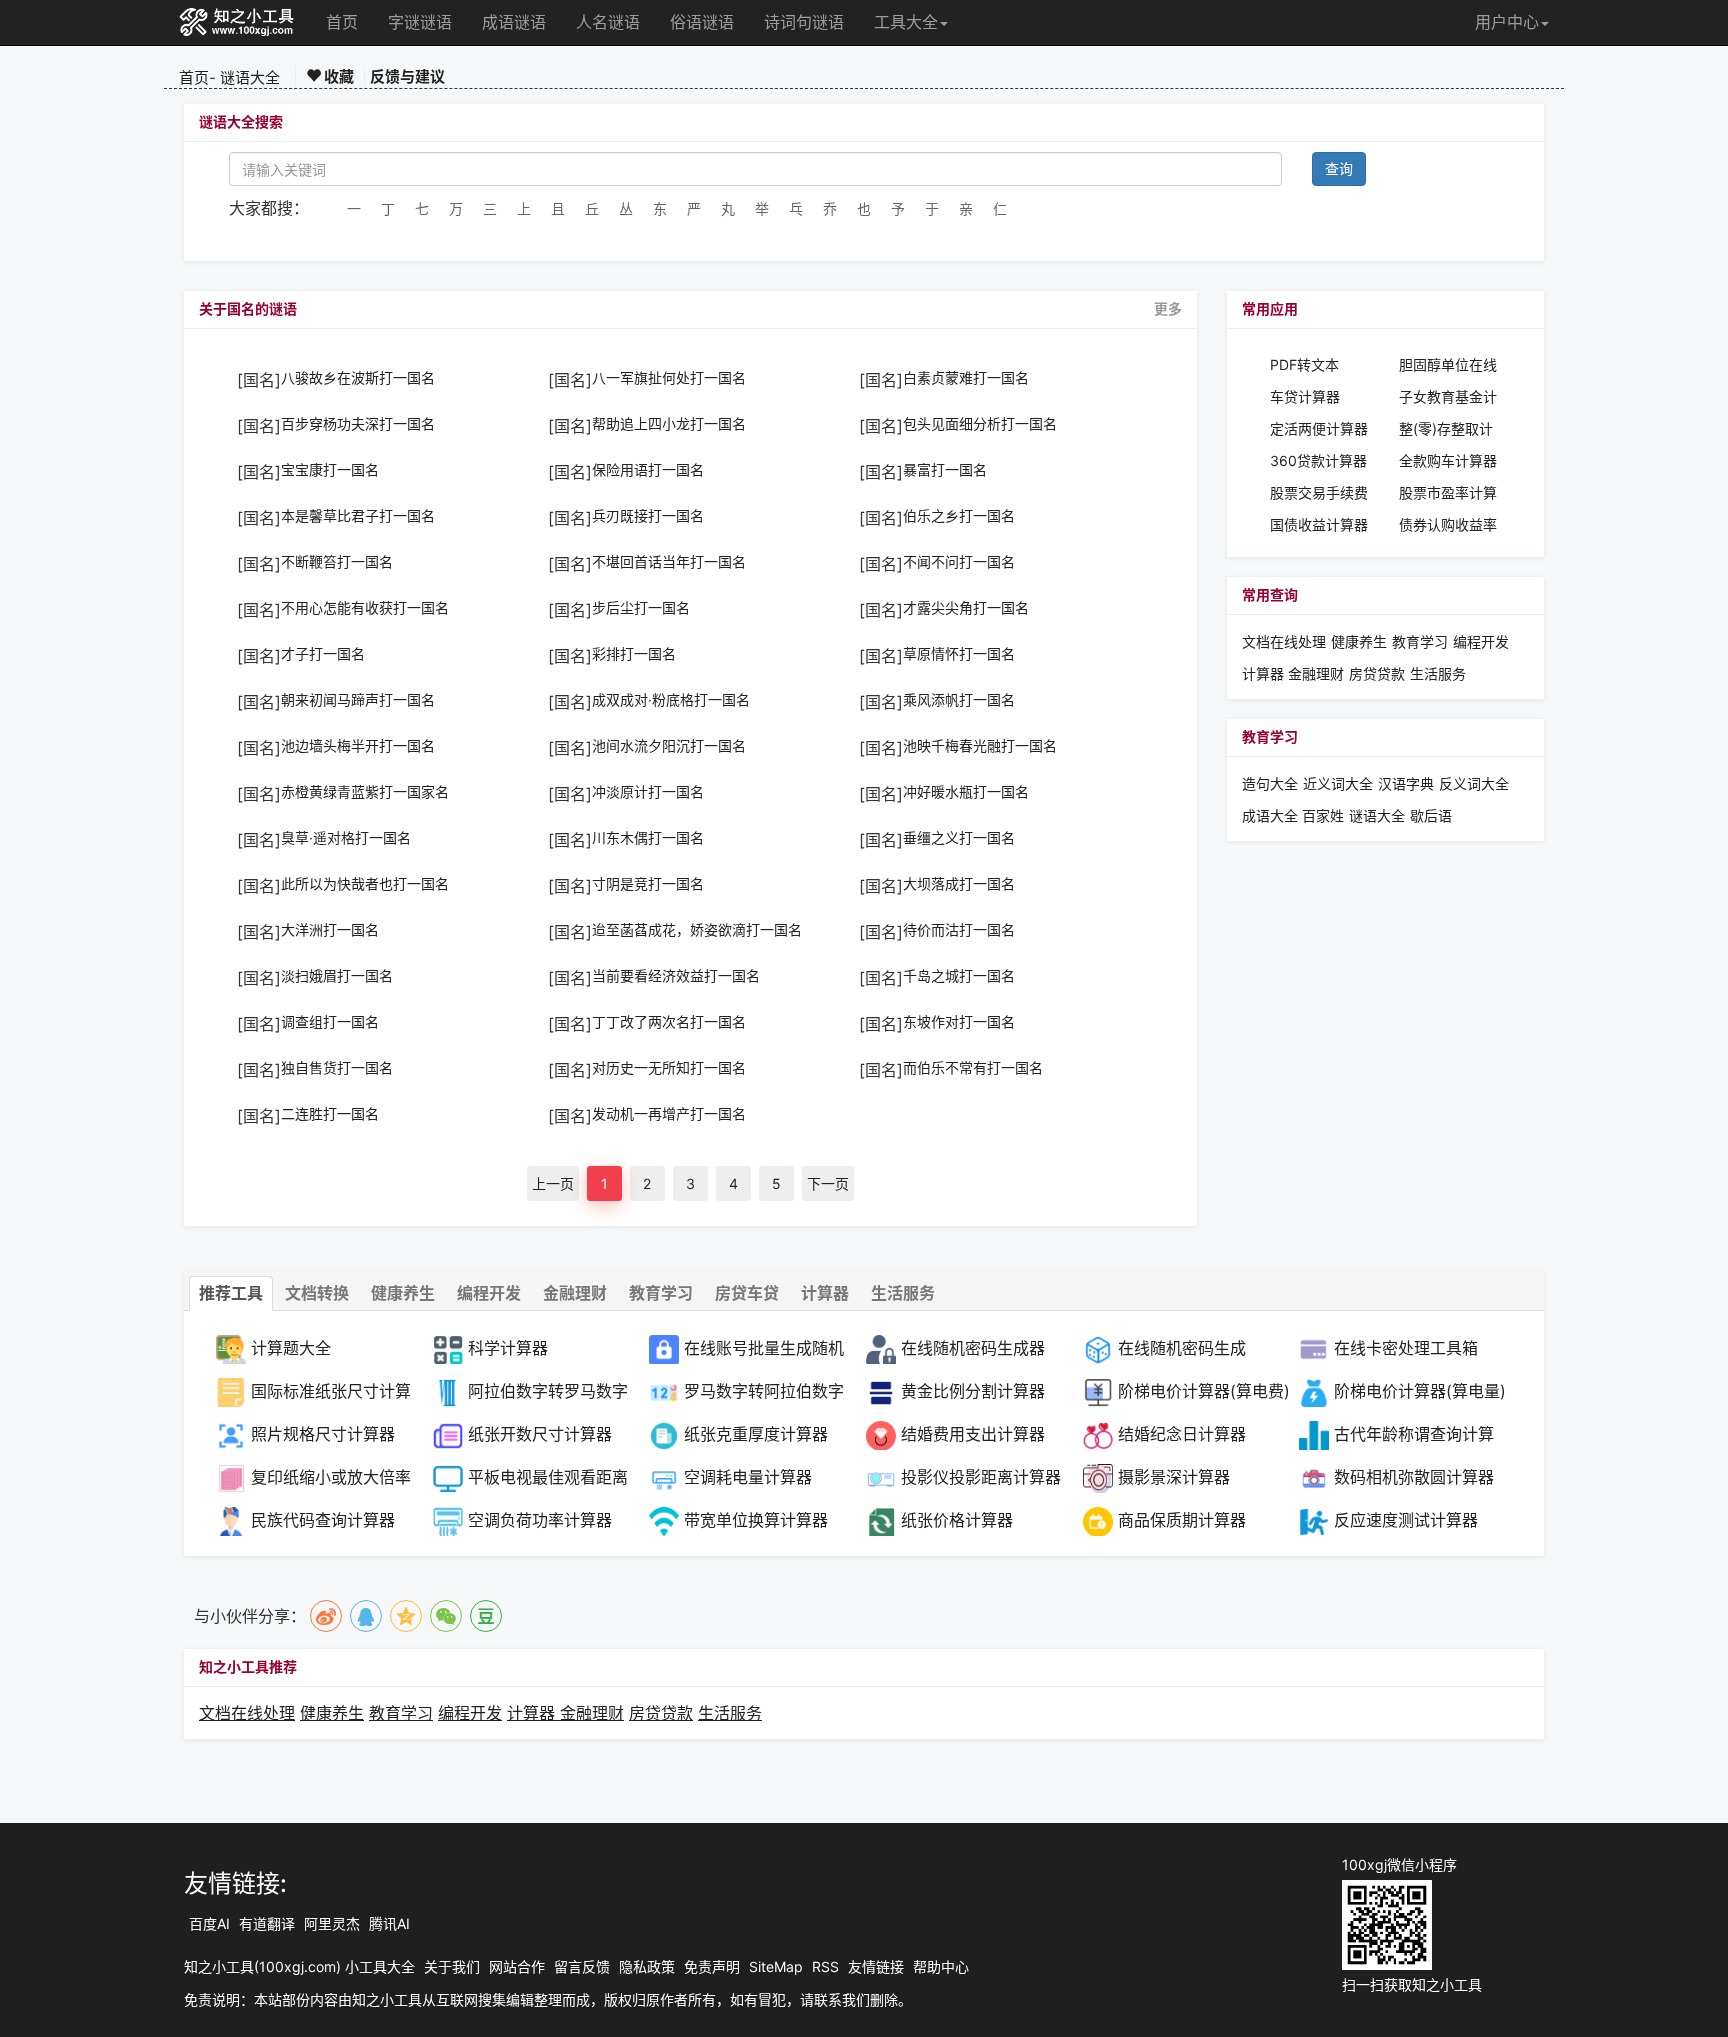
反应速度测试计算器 (1406, 1520)
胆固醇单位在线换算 (1448, 365)
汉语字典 (1406, 783)
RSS (825, 1966)
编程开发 (1481, 641)
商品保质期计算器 (1182, 1520)
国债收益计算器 (1319, 524)
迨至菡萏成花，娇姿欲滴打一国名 (697, 930)
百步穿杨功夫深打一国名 (358, 424)
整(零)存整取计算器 (1446, 429)
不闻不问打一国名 (959, 562)
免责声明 (712, 1966)
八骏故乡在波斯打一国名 (358, 378)
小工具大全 (380, 1966)
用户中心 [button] (1507, 22)
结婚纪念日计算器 (1182, 1434)
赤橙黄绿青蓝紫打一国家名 (365, 792)
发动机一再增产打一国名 (669, 1114)
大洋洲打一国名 (330, 930)
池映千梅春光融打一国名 (980, 746)
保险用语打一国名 (648, 470)
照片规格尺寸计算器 (323, 1434)
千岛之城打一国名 (959, 976)
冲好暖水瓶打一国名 (966, 792)
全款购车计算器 (1448, 460)
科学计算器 (508, 1348)
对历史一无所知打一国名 (669, 1068)
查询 (1339, 168)
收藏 (337, 76)
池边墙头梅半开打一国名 (358, 746)
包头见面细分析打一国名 (980, 424)
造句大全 (1270, 783)
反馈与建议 (407, 76)
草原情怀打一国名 (959, 654)
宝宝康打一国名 (330, 470)
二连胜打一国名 (330, 1114)
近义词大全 (1338, 783)
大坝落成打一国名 (959, 884)
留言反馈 (582, 1966)
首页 (342, 22)
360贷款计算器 (1318, 460)
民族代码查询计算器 (323, 1520)
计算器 (1265, 673)
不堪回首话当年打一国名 (669, 562)
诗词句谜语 (804, 22)
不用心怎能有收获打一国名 (365, 608)
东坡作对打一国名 (959, 1022)
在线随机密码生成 (1182, 1348)
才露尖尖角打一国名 (966, 608)
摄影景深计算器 (1174, 1477)
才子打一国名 (323, 654)
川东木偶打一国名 (648, 838)
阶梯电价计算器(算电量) (1420, 1391)
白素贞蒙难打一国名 (966, 378)
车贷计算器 (1305, 396)
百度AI (209, 1923)
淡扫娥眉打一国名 (337, 976)
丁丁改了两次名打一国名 (669, 1022)
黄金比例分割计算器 (973, 1391)
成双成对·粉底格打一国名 (671, 700)
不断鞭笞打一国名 (337, 562)
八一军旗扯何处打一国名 (669, 378)
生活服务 (1438, 673)
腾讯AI (389, 1923)
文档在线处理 (1284, 641)
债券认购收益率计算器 (1448, 525)
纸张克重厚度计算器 (756, 1434)
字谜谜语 (420, 22)
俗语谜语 (702, 22)
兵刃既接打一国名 (648, 516)
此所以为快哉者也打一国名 (365, 884)
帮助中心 (941, 1966)
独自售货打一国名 (337, 1068)
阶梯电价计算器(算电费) (1204, 1391)
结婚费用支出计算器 (973, 1434)
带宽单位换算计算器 (756, 1520)
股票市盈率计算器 (1448, 493)
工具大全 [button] (906, 22)
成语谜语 (514, 22)
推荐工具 (231, 1293)
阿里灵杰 (332, 1923)
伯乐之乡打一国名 (959, 516)
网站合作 (517, 1966)
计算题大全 (291, 1348)
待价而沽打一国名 (959, 930)
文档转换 (317, 1293)
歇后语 (1431, 815)
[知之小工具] (237, 23)
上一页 (553, 1183)
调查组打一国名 (330, 1022)
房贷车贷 (747, 1293)
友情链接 (876, 1966)
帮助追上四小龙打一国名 (669, 424)
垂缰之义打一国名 (959, 838)
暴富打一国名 (945, 470)
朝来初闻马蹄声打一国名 (358, 700)
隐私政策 (647, 1966)
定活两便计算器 (1319, 428)
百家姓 (1323, 815)
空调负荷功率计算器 (540, 1520)
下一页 (828, 1183)
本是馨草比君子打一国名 (358, 516)
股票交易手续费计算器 (1319, 493)
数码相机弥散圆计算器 (1414, 1477)
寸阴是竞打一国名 (648, 884)
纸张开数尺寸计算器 (540, 1434)
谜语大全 (250, 77)
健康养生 (1359, 641)
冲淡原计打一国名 (648, 792)
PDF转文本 (1304, 364)
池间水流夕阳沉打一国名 (669, 746)
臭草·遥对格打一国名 (346, 838)
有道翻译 (267, 1923)
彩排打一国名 (634, 654)
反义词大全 (1474, 783)
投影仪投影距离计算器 (981, 1477)
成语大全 (1272, 815)
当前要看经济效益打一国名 (676, 976)
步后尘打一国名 (641, 608)
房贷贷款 (1377, 673)
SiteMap (776, 1966)
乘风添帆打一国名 (959, 700)
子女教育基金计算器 (1448, 397)
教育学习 (1420, 641)
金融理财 (1316, 673)
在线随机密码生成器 (973, 1348)
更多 (1168, 309)
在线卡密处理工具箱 (1406, 1348)
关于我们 (452, 1966)
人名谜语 (608, 22)
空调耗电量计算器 (748, 1477)
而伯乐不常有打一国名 (973, 1068)
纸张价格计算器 (957, 1520)
